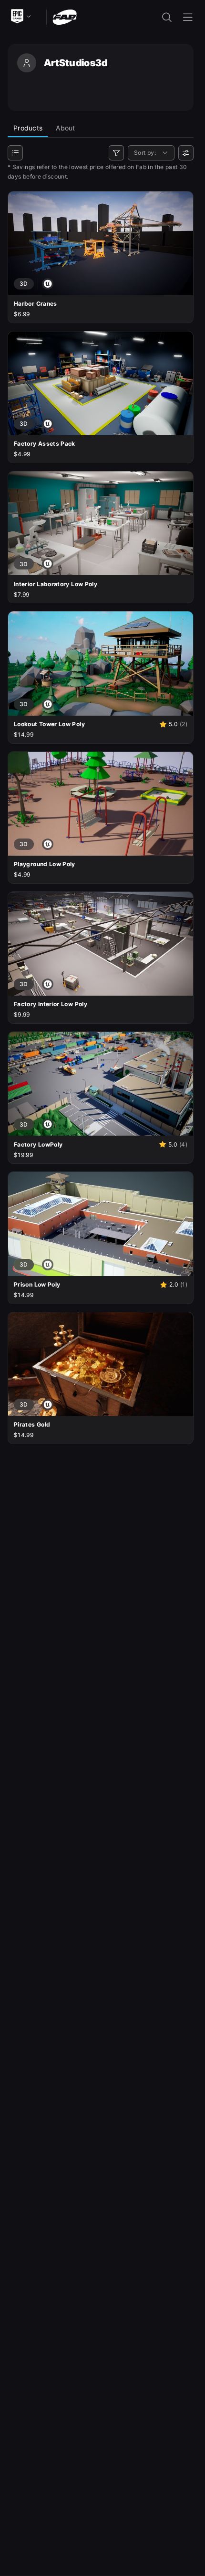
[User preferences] (186, 153)
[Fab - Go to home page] (65, 16)
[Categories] (15, 153)
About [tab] (65, 128)
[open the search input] (167, 17)
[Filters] (116, 153)
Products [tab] (28, 128)
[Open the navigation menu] (188, 17)
